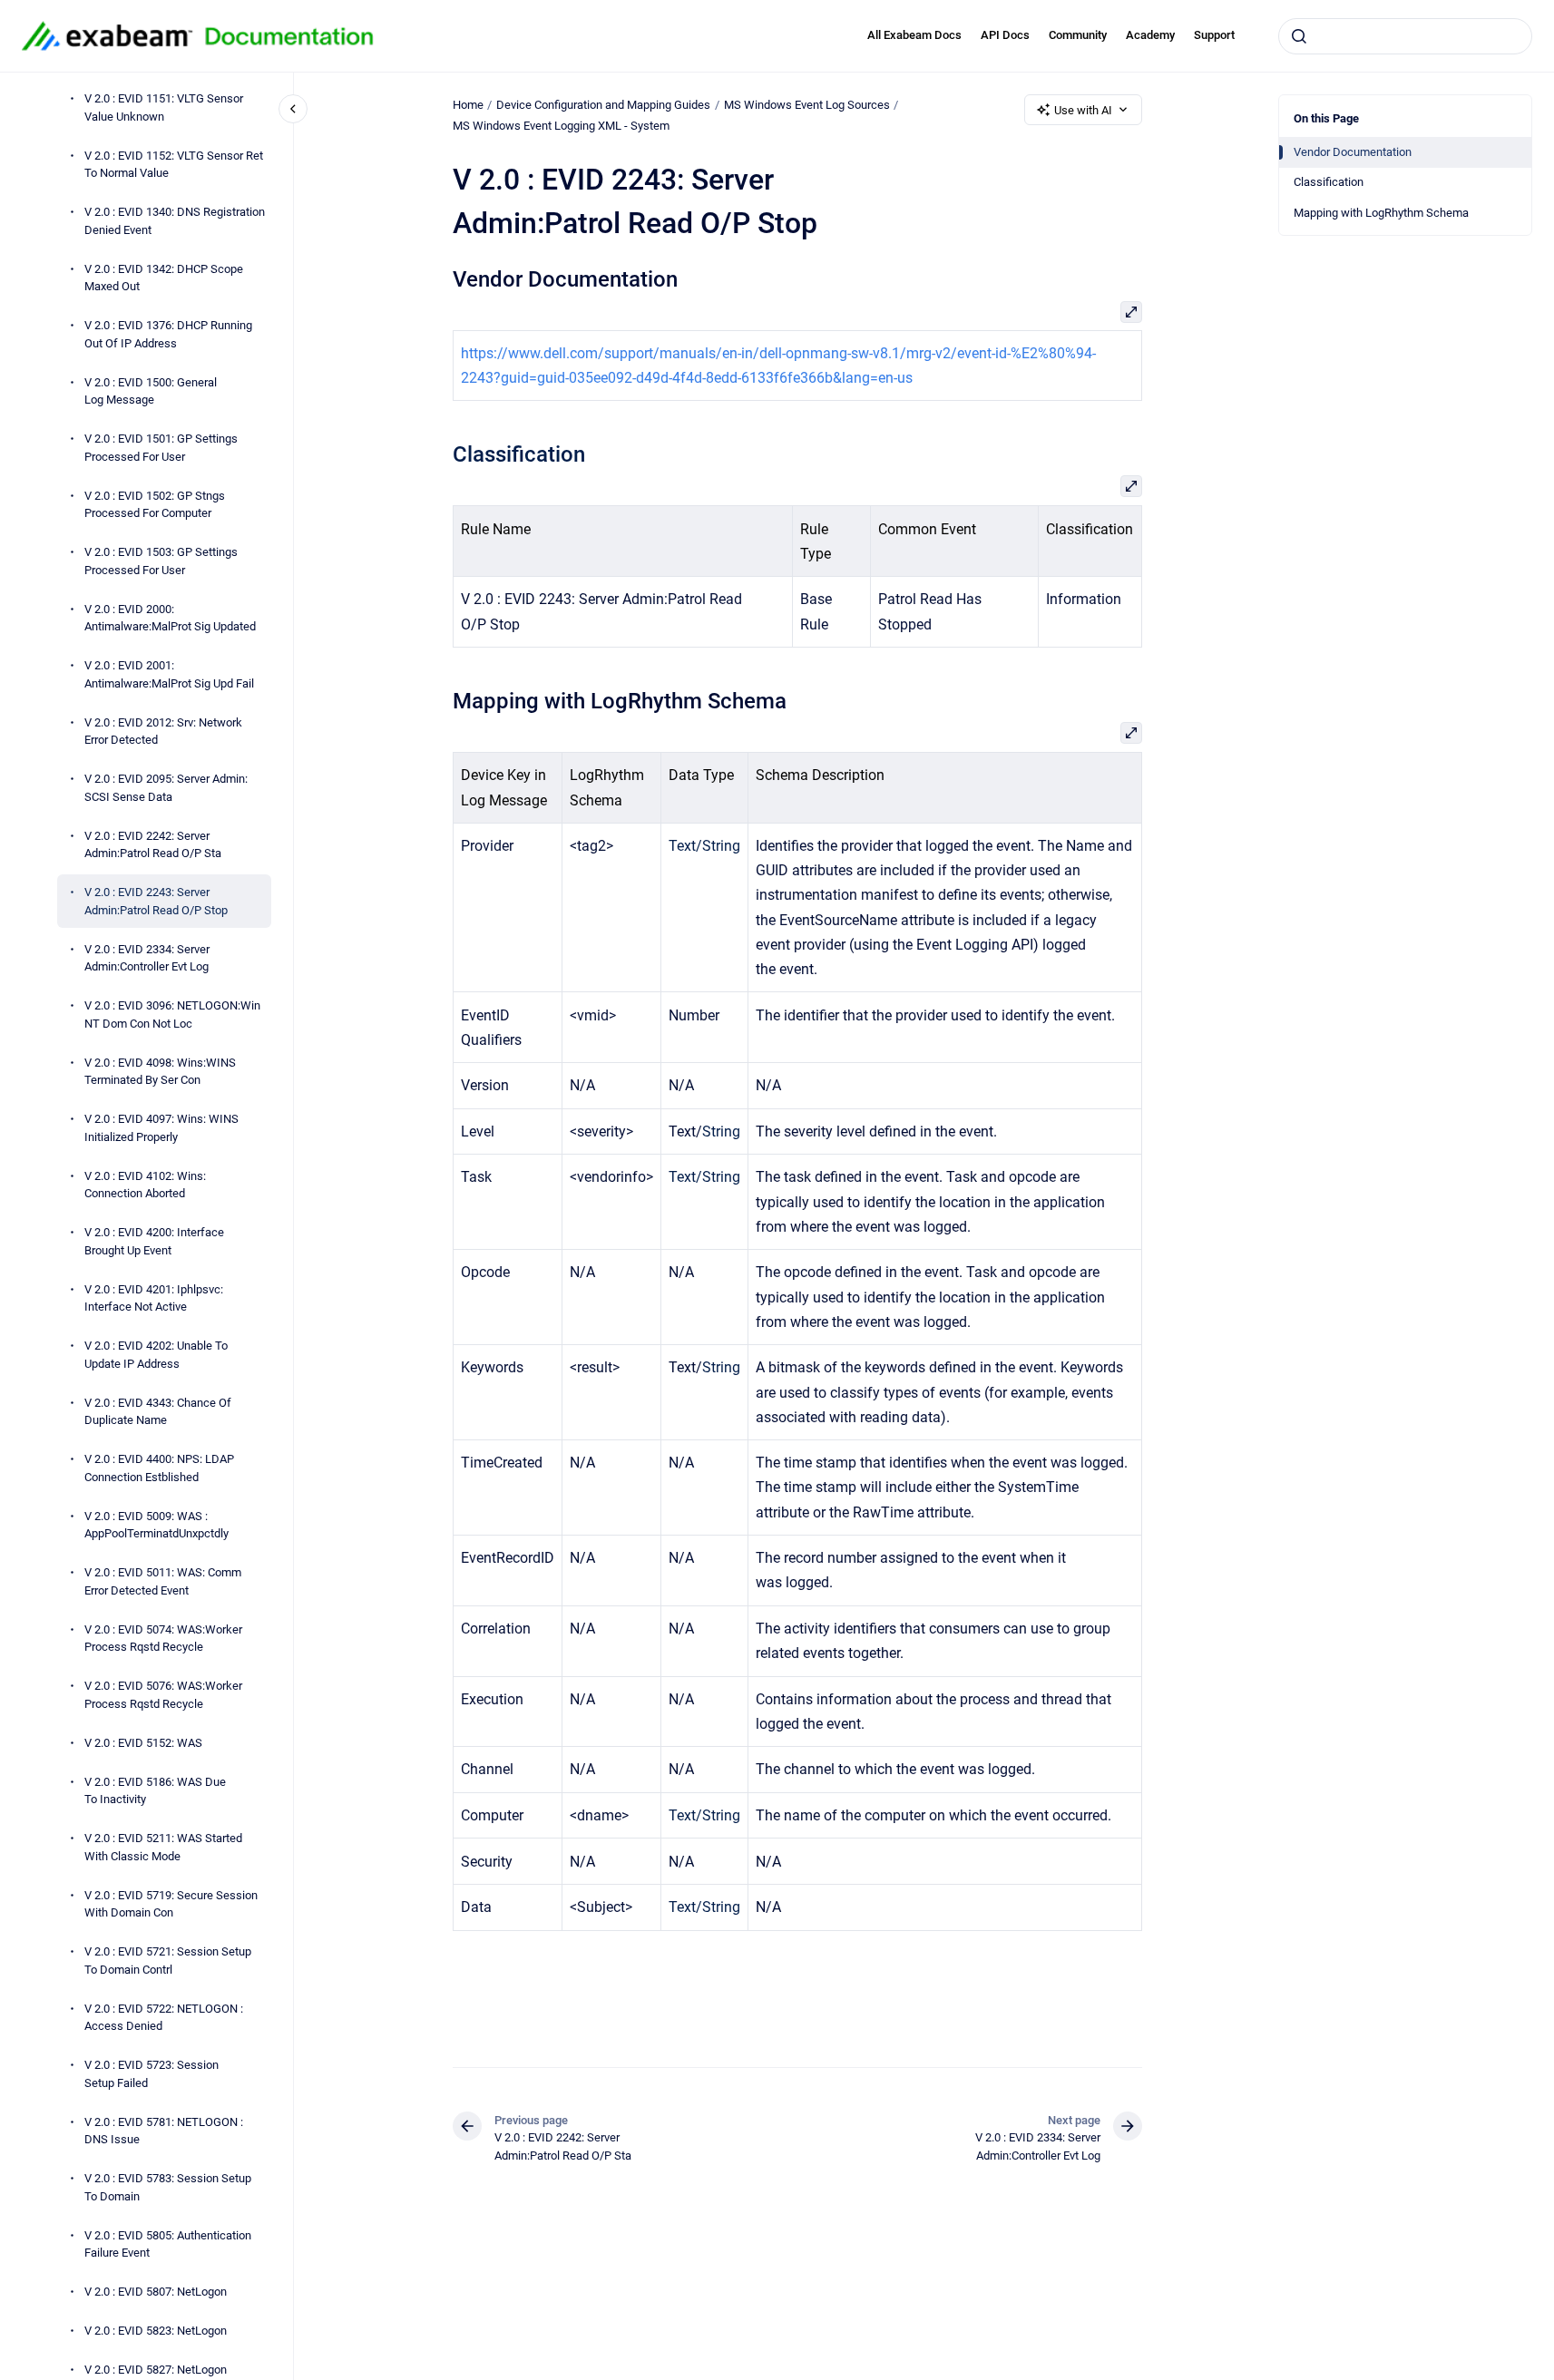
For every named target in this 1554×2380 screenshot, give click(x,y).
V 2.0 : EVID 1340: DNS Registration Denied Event (175, 221)
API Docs (1005, 35)
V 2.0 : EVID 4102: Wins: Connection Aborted (145, 1184)
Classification (1329, 182)
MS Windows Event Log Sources (807, 105)
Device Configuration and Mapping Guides (603, 105)
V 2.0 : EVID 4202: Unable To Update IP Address (156, 1355)
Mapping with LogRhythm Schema (1381, 213)
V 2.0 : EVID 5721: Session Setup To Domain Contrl (168, 1961)
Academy (1150, 35)
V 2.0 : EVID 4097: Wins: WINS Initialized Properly (161, 1128)
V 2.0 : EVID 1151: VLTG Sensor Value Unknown (164, 107)
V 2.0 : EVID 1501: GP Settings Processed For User (161, 448)
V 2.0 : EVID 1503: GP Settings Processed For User (161, 561)
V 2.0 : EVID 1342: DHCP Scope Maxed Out (164, 277)
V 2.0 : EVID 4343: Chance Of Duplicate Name (158, 1411)
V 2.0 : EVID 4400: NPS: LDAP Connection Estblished (159, 1468)
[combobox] (1405, 36)
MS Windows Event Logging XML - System (561, 126)
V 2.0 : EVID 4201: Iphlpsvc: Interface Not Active (154, 1297)
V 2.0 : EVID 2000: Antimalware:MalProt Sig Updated (170, 617)
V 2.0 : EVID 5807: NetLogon (156, 2292)
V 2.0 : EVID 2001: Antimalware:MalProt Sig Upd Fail (169, 674)
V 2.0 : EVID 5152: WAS (143, 1742)
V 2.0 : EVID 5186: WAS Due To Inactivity (155, 1790)
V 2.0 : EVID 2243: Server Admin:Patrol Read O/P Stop (156, 901)
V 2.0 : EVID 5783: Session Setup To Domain (168, 2187)
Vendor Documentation (1353, 152)
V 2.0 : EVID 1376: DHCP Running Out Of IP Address (168, 334)
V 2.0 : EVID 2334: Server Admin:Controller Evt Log (147, 957)
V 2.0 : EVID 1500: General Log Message (151, 390)
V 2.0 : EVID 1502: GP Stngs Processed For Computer (155, 504)
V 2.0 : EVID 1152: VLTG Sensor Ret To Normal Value (174, 164)
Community (1078, 35)
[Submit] (1299, 36)
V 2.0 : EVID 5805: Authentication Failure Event (168, 2243)
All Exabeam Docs (914, 35)
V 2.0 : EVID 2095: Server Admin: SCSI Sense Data (166, 788)
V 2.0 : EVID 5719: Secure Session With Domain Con (171, 1903)
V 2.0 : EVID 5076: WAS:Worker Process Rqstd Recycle (163, 1695)
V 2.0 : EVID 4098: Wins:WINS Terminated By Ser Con (160, 1071)
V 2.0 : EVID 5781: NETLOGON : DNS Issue (164, 2130)
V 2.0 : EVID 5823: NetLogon (156, 2331)
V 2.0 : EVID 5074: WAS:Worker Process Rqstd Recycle (163, 1638)
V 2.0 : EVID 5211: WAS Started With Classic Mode (163, 1847)
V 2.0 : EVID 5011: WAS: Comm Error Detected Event (163, 1581)
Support (1214, 35)
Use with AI (1083, 110)
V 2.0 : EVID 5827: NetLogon (156, 2370)
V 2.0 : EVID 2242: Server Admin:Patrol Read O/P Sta (153, 844)
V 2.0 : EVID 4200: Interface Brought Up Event (154, 1241)
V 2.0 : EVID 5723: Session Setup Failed (151, 2074)
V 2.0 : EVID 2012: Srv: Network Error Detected (163, 731)
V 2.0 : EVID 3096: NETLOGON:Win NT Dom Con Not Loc (172, 1014)
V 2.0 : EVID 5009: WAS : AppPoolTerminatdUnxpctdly (156, 1524)
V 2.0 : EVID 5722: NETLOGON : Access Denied (164, 2017)
